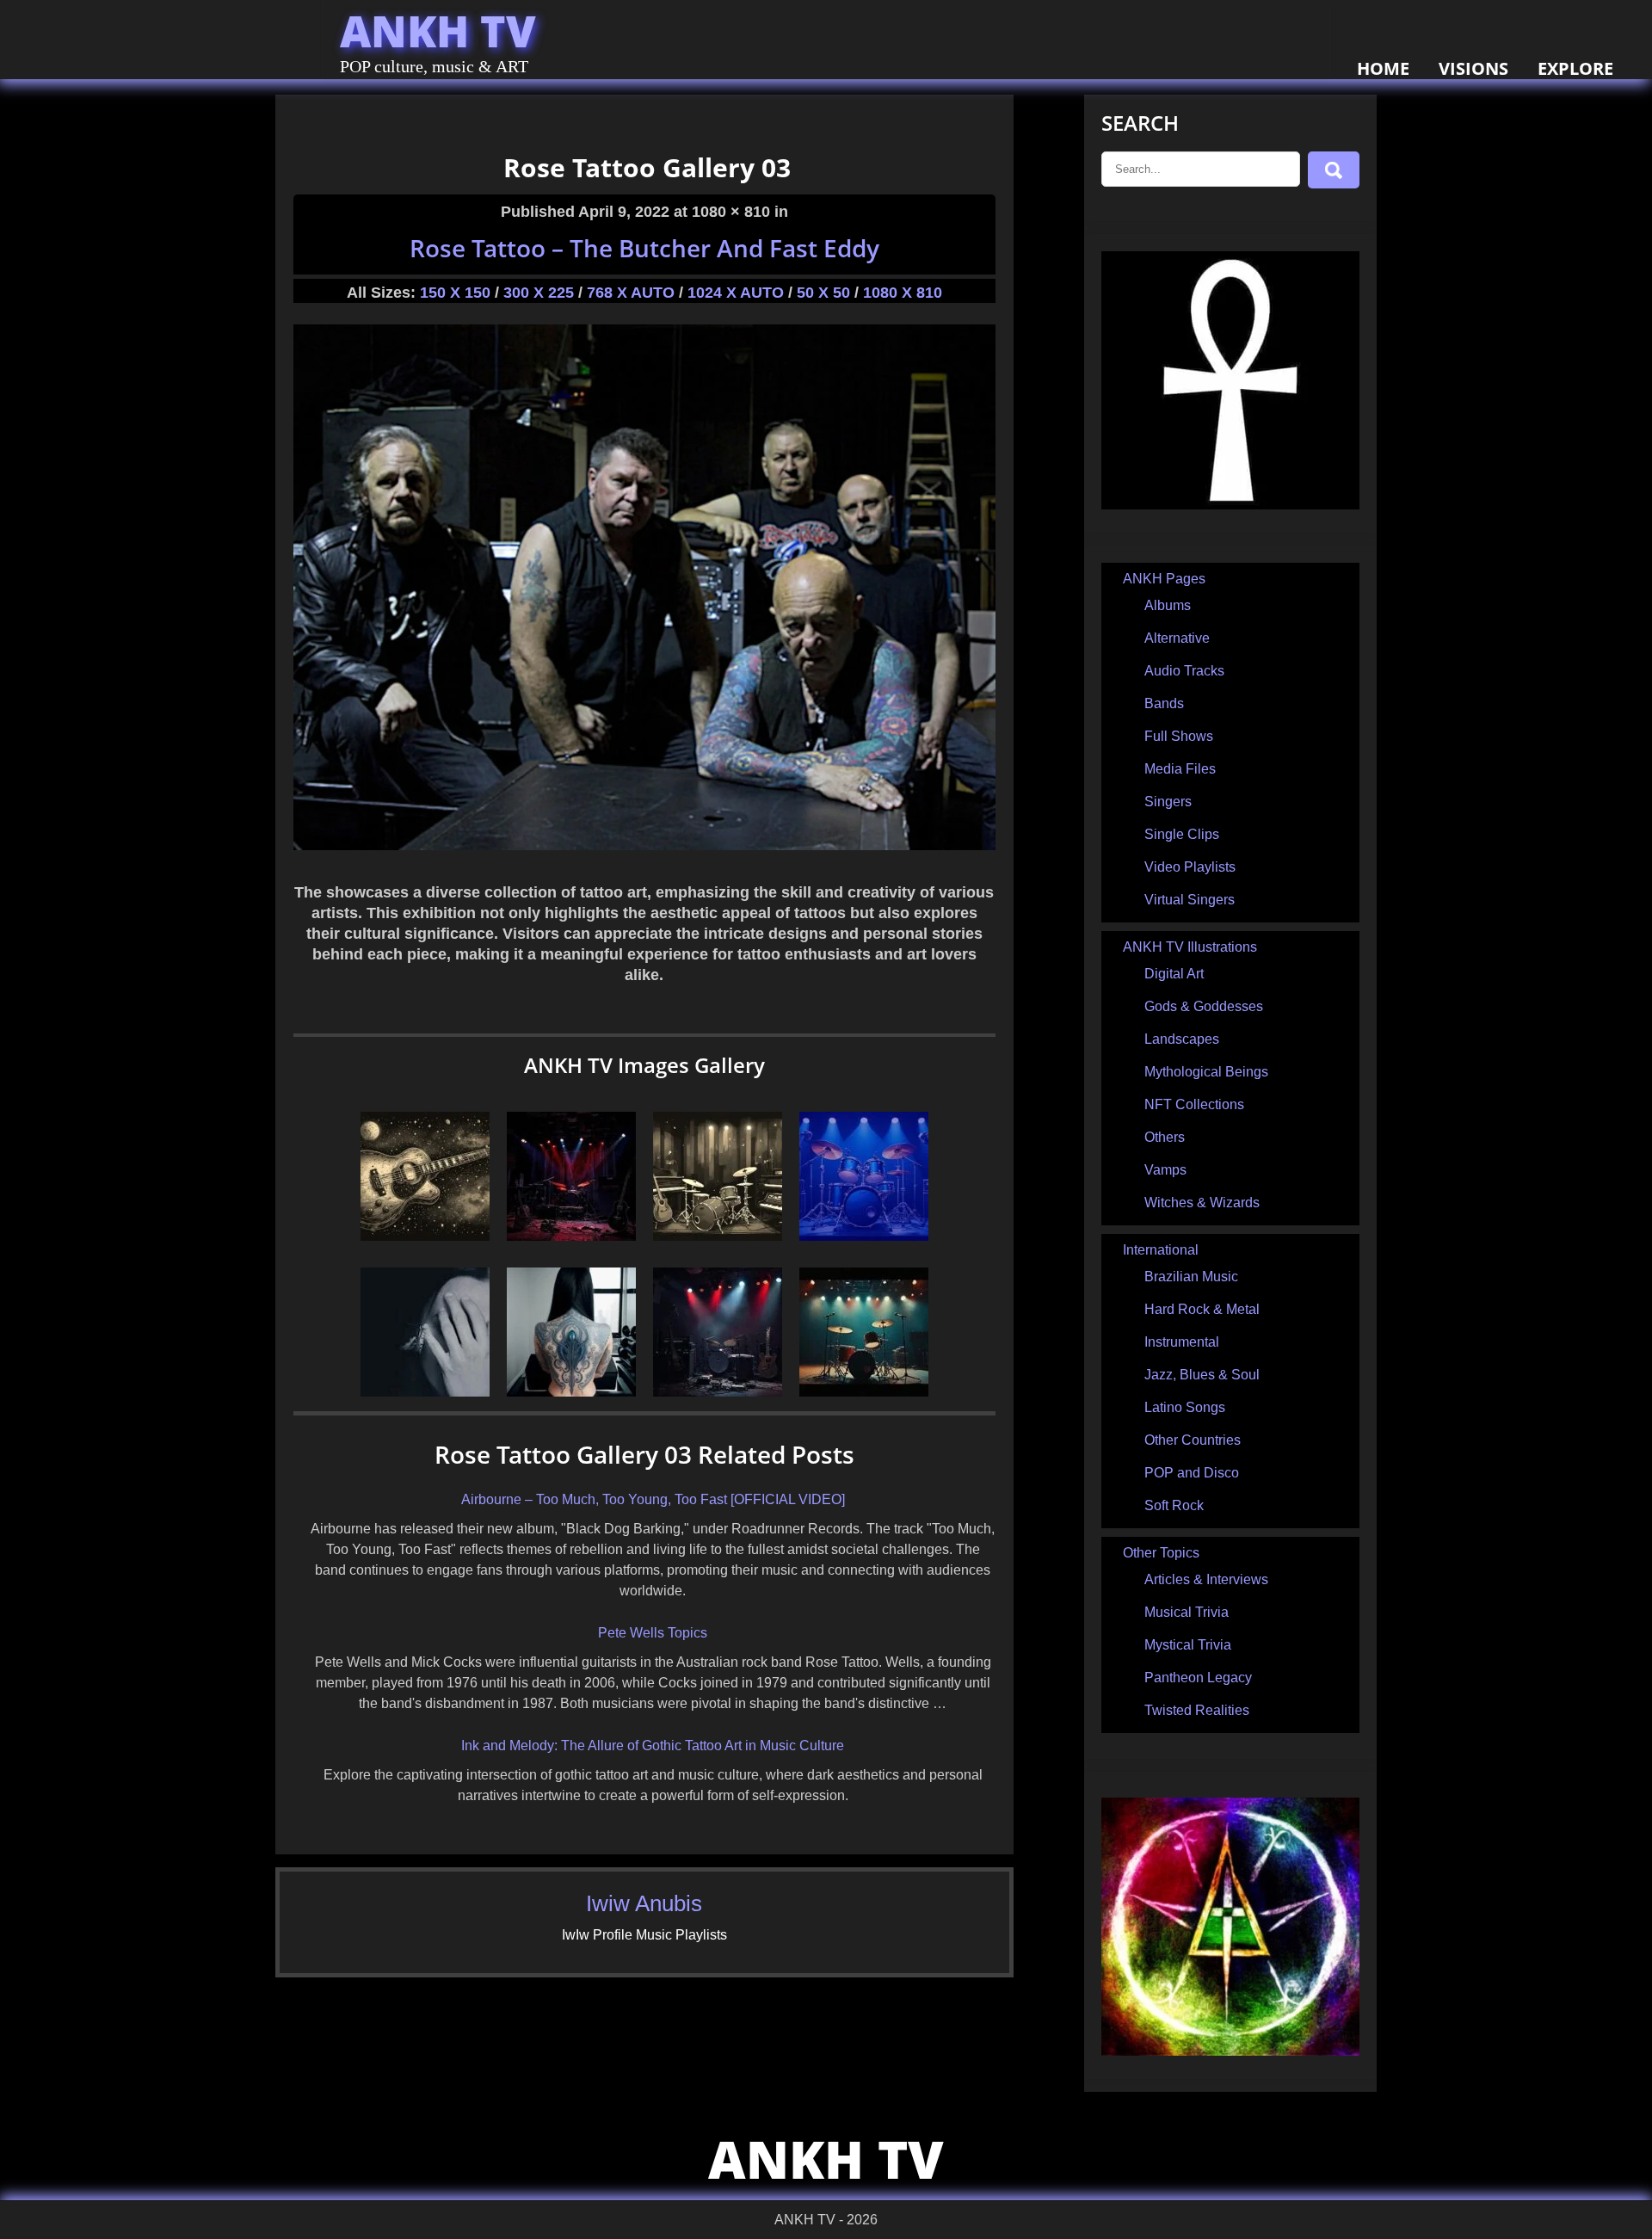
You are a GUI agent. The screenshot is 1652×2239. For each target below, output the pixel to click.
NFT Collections (1194, 1104)
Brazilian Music (1191, 1277)
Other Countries (1193, 1440)
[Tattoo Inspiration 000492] (571, 1392)
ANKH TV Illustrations (1190, 947)
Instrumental (1182, 1342)
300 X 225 (539, 293)
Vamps (1165, 1170)
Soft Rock (1174, 1505)
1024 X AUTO (736, 293)
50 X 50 (823, 293)
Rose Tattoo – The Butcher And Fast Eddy (644, 248)
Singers (1168, 802)
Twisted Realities (1197, 1710)
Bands (1164, 703)
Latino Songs (1185, 1407)
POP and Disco (1192, 1473)
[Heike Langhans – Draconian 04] (425, 1392)
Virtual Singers (1190, 900)
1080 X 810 (903, 293)
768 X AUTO (631, 293)
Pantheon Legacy (1198, 1678)
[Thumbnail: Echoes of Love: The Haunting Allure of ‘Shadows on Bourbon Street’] (571, 1236)
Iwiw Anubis (644, 1903)
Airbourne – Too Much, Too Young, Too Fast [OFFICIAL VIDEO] (653, 1499)
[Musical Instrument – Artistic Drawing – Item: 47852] (718, 1236)
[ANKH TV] (1230, 505)
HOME (1383, 68)
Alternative (1177, 638)
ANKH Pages (1164, 579)
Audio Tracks (1184, 671)
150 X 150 (455, 293)
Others (1165, 1137)
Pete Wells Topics (653, 1633)
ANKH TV (438, 31)
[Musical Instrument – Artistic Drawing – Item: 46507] (864, 1236)
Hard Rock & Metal (1202, 1309)
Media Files (1180, 769)
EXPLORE (1575, 68)
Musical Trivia (1187, 1612)
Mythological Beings (1206, 1072)
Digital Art (1174, 974)
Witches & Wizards (1202, 1203)
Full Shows (1179, 736)
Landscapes (1182, 1039)
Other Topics (1161, 1553)
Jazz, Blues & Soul (1202, 1375)
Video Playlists (1190, 867)
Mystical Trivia (1188, 1645)
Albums (1168, 605)
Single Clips (1182, 834)
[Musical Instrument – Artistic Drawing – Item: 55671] (425, 1236)
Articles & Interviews (1206, 1579)
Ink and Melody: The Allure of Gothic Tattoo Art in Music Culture (653, 1746)
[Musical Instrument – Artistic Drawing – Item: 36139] (864, 1392)
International (1161, 1250)
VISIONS (1473, 68)
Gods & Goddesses (1204, 1006)
